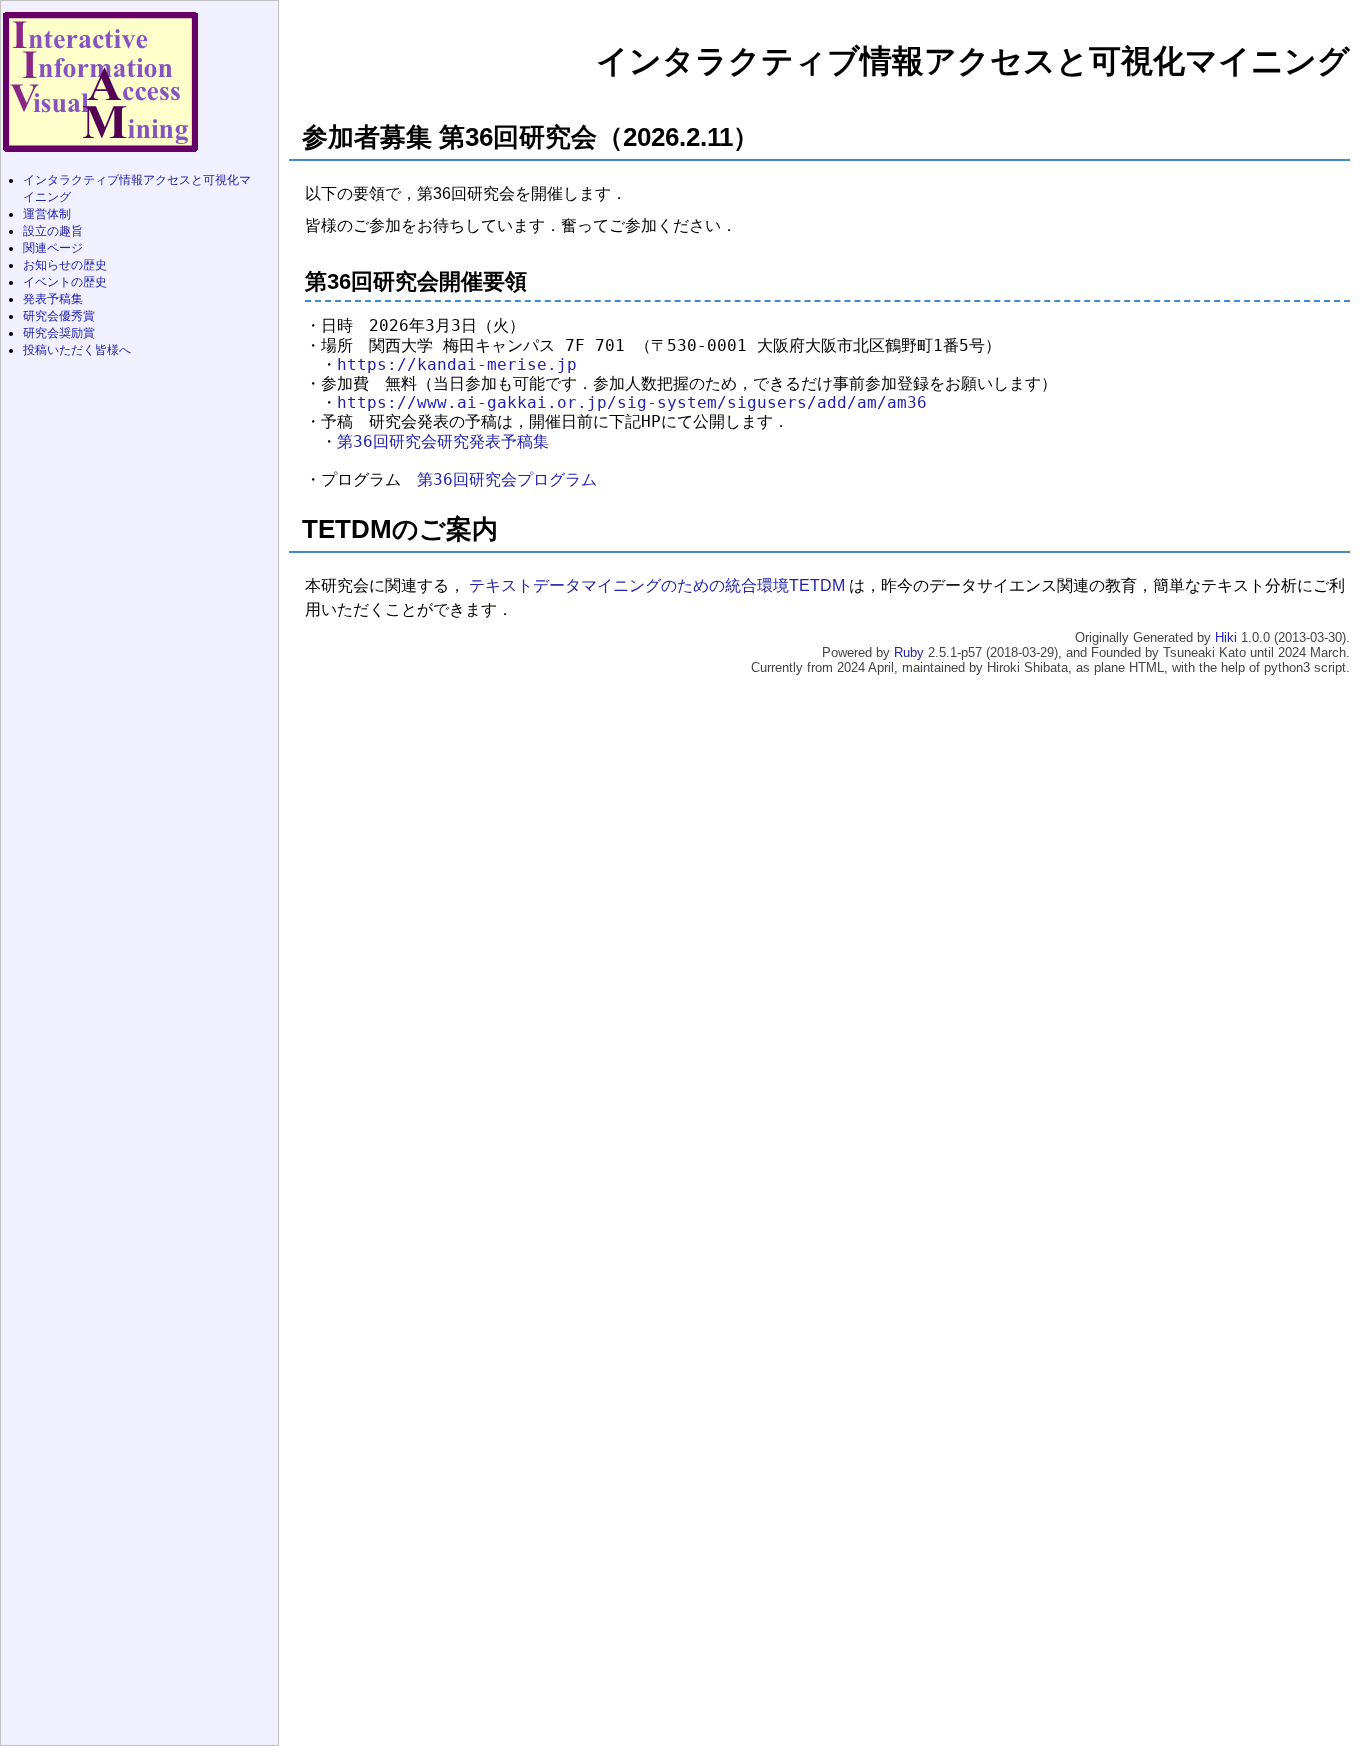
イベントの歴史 (65, 282)
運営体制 (47, 214)
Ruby (911, 652)
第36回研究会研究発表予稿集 (443, 442)
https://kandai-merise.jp (457, 365)
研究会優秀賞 (59, 316)
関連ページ (53, 248)
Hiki (1228, 637)
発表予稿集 (53, 299)
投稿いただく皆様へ (77, 350)
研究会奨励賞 (59, 333)
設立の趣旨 (53, 231)
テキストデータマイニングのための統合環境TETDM (659, 585)
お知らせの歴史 (65, 265)
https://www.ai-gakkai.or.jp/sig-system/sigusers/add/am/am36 (632, 403)
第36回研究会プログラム (507, 480)
